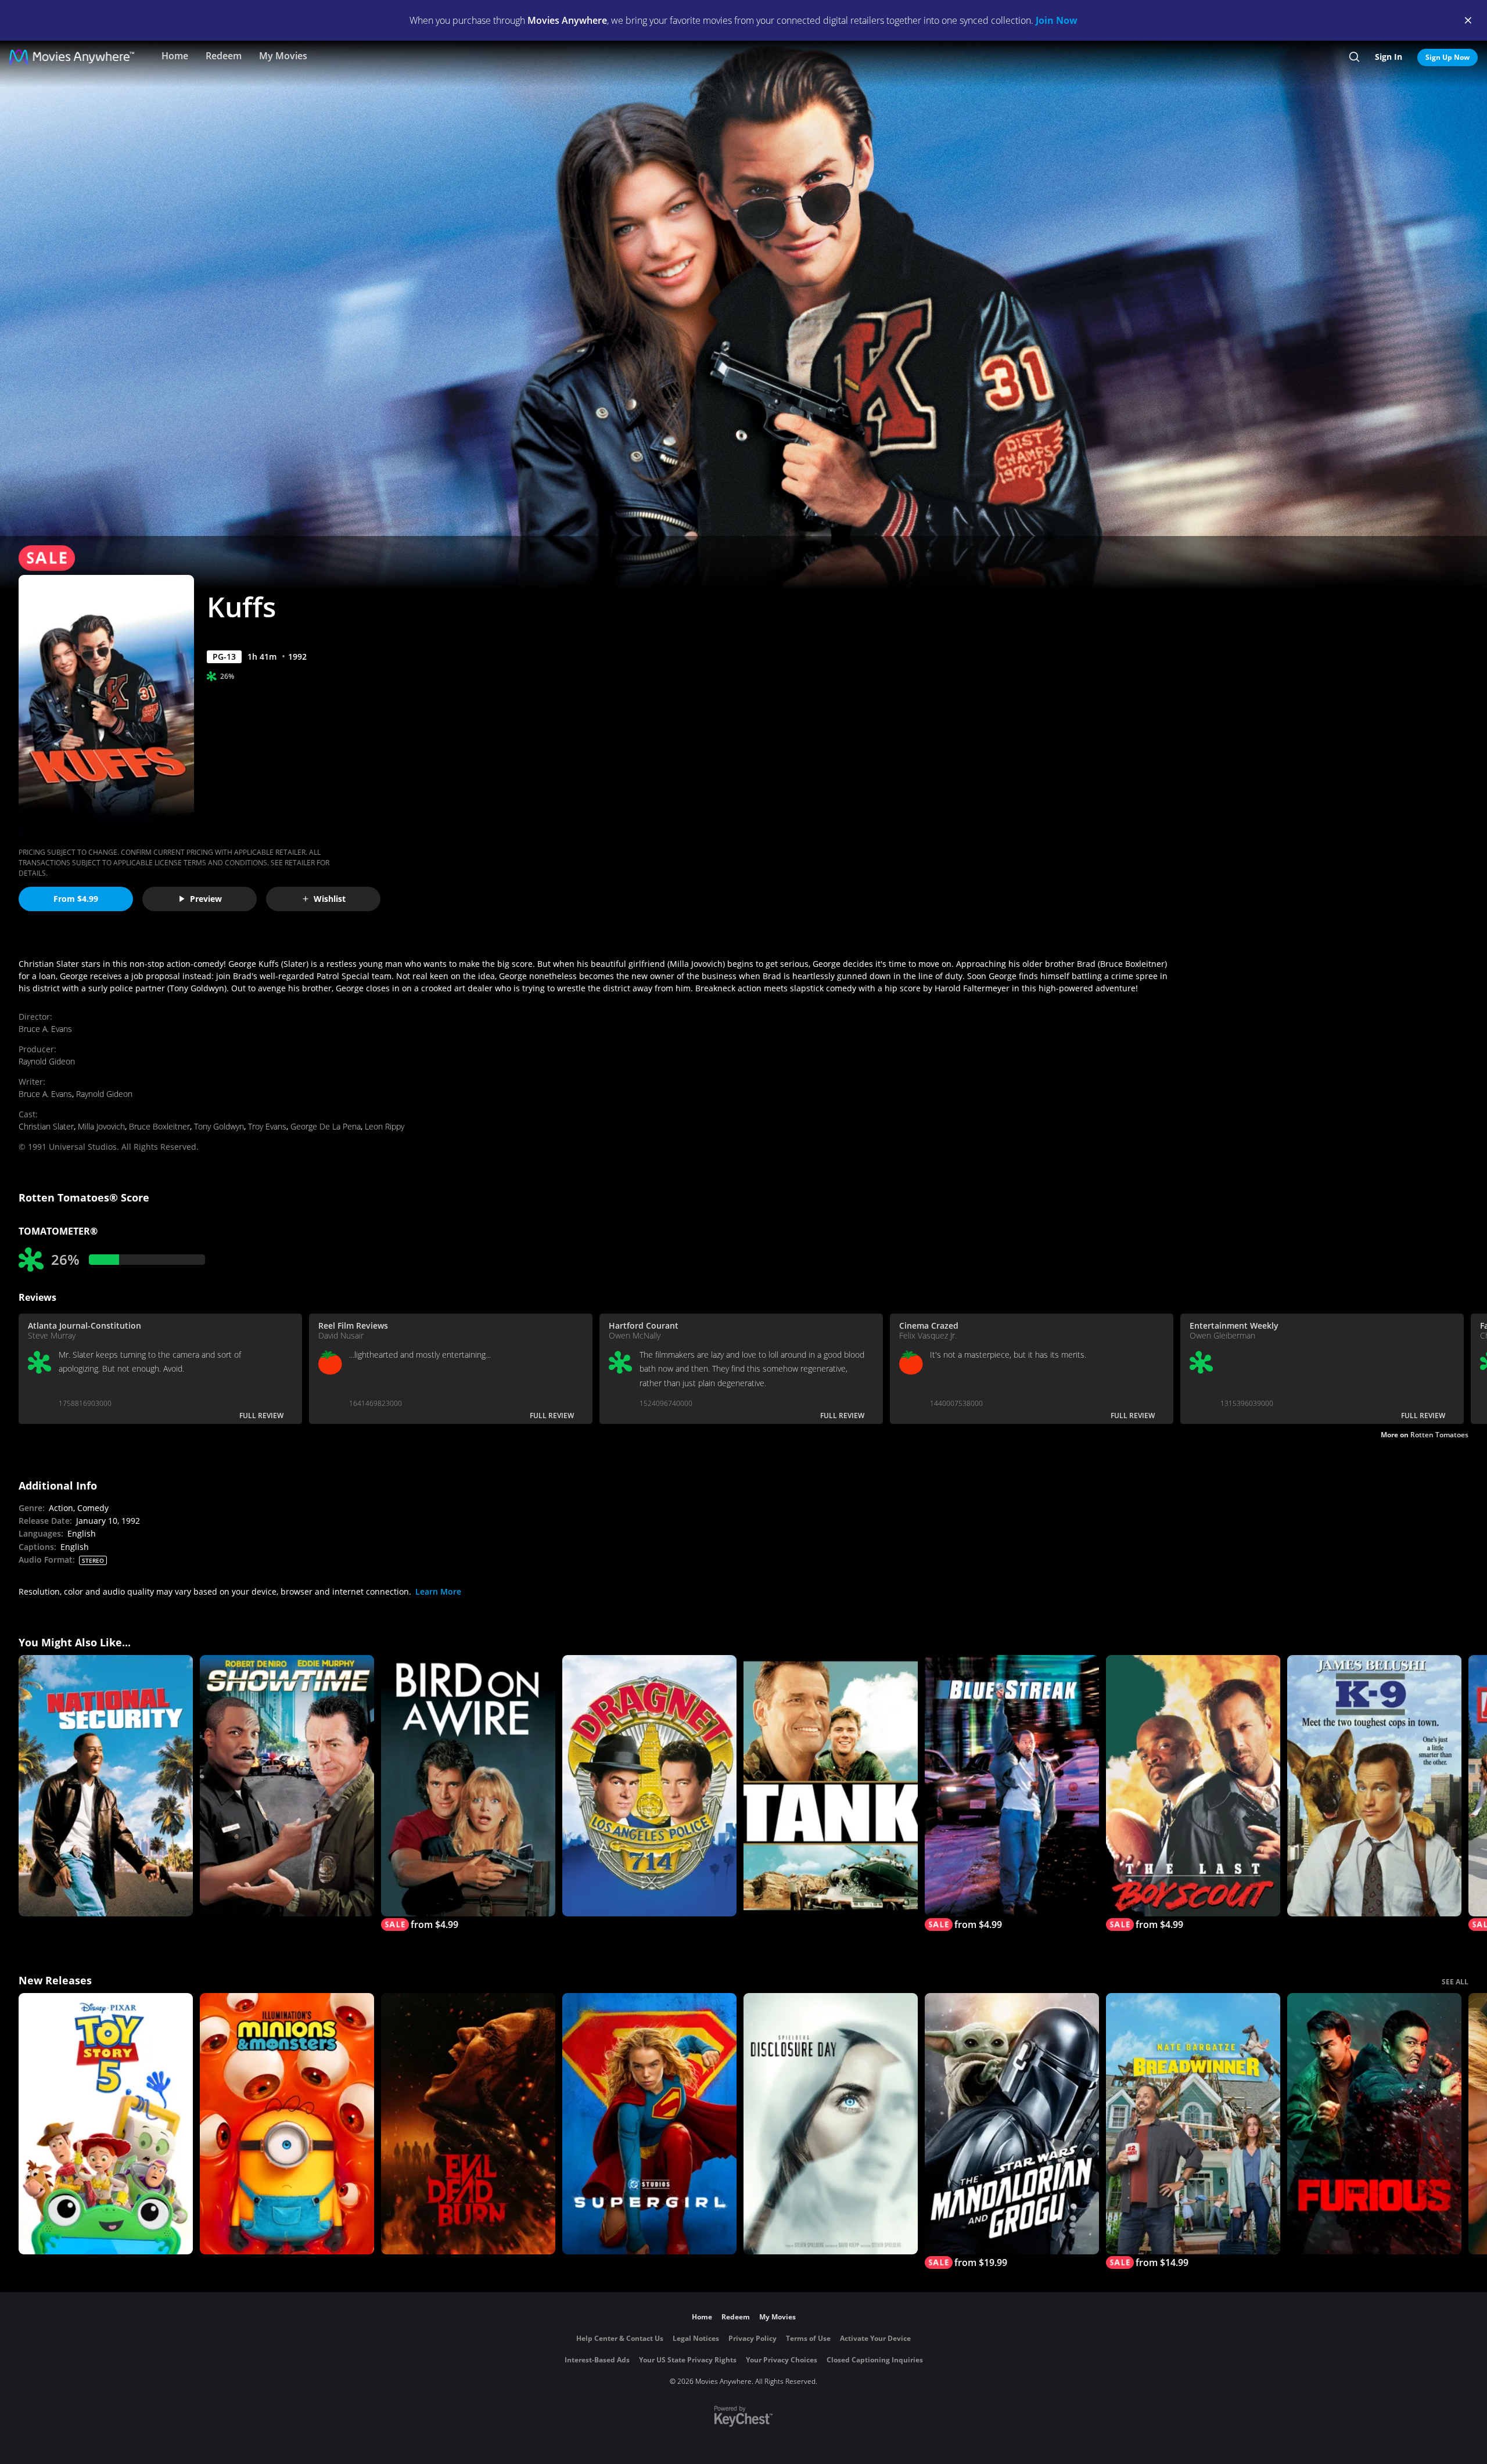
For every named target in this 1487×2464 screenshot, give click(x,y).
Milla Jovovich (101, 1126)
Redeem (224, 56)
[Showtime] (287, 1786)
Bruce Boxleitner (159, 1126)
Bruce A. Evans (45, 1029)
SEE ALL (1455, 1982)
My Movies (283, 56)
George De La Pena (326, 1126)
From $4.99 (76, 899)
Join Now (1057, 20)
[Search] (1354, 57)
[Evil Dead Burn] (468, 2124)
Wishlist (330, 899)
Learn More (438, 1591)
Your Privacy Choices (782, 2360)
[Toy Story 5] (106, 2124)
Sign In (1389, 57)
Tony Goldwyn (219, 1126)
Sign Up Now (1448, 57)
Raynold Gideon (47, 1061)
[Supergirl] (649, 2124)
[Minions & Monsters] (287, 2124)
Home (175, 56)
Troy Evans (267, 1126)
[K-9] (1374, 1786)
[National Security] (106, 1786)
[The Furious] (1374, 2124)
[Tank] (831, 1786)
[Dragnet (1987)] (649, 1786)
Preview (206, 899)
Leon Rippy (385, 1126)
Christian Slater (46, 1126)
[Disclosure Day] (831, 2124)
